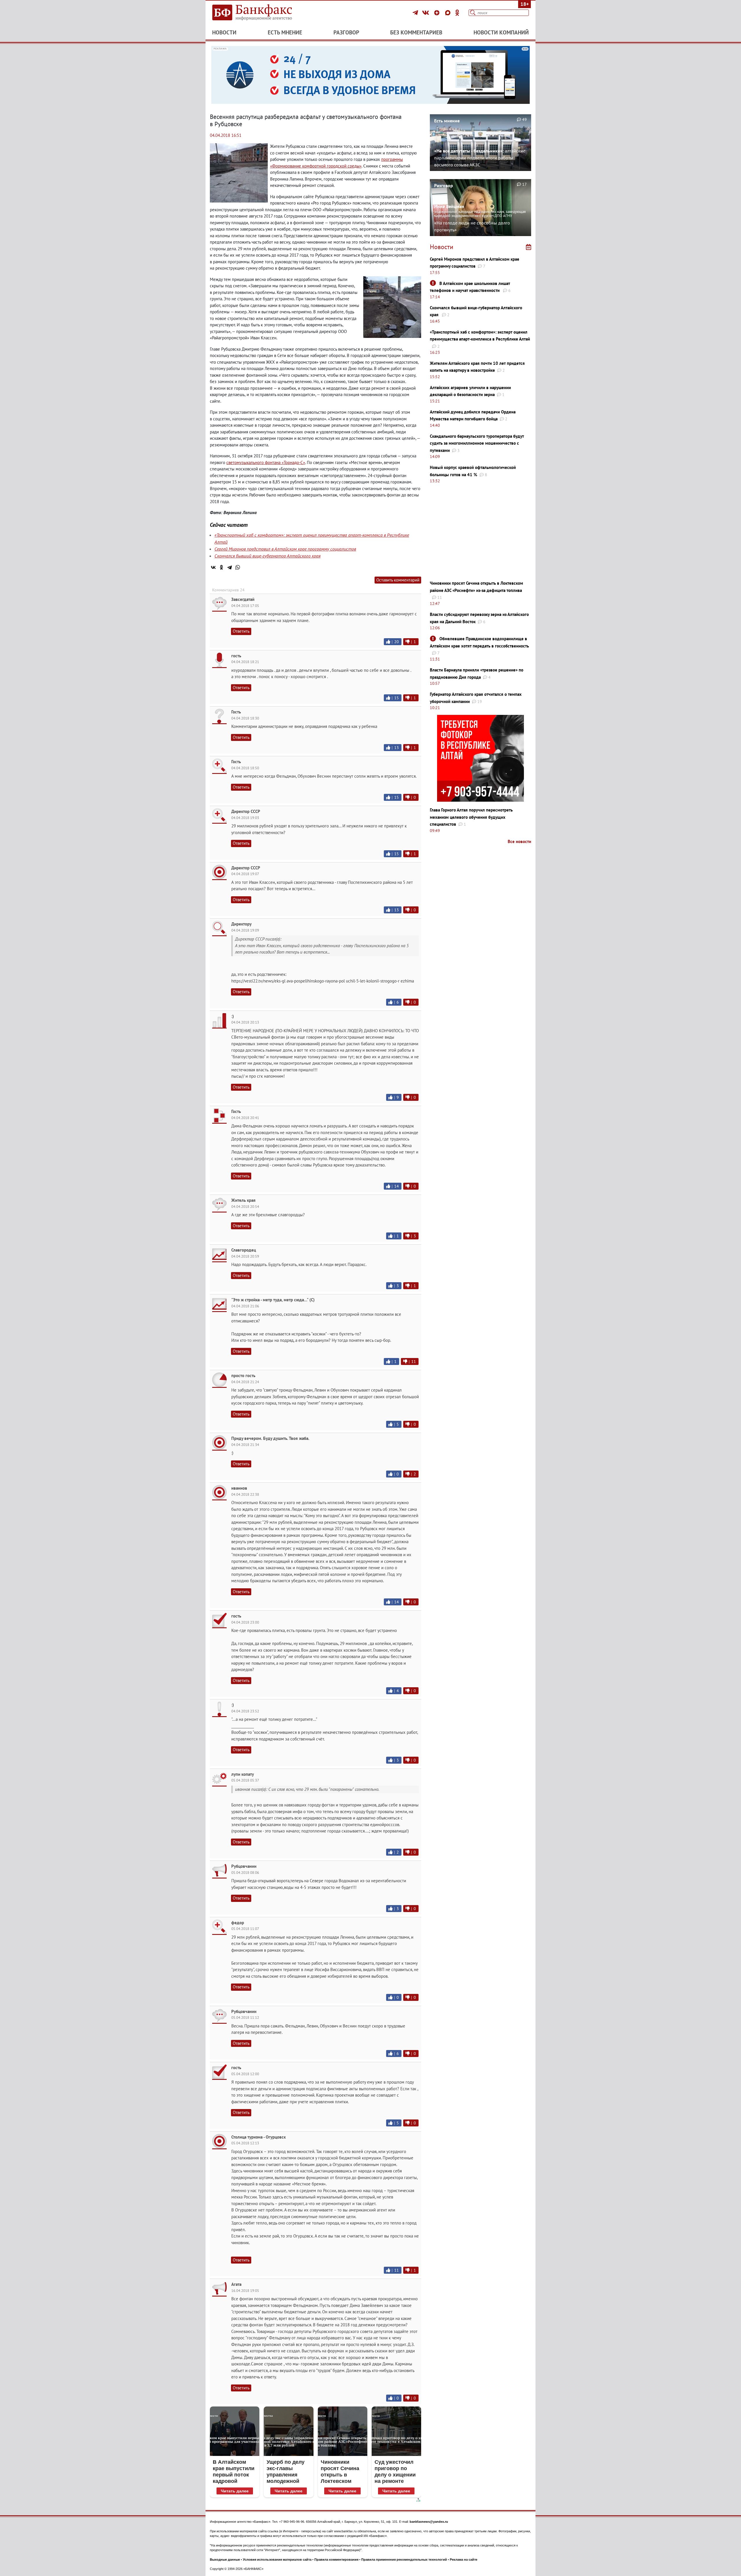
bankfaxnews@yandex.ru (429, 2522)
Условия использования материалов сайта (277, 2560)
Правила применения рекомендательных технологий (404, 2560)
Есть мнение (285, 32)
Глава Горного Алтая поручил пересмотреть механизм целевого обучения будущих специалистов (471, 817)
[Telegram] (416, 13)
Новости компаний (501, 32)
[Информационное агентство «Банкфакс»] (261, 13)
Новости (224, 32)
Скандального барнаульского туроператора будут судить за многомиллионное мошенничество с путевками (477, 443)
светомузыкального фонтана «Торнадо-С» (266, 462)
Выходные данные (225, 2560)
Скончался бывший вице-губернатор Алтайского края (267, 556)
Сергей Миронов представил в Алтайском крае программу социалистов (285, 549)
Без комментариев (416, 32)
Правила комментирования (336, 2560)
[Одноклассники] (457, 13)
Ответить (241, 631)
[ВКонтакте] (427, 13)
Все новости (519, 841)
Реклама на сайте (464, 2560)
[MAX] (449, 13)
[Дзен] (438, 13)
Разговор (346, 32)
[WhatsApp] (238, 567)
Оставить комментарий (398, 580)
